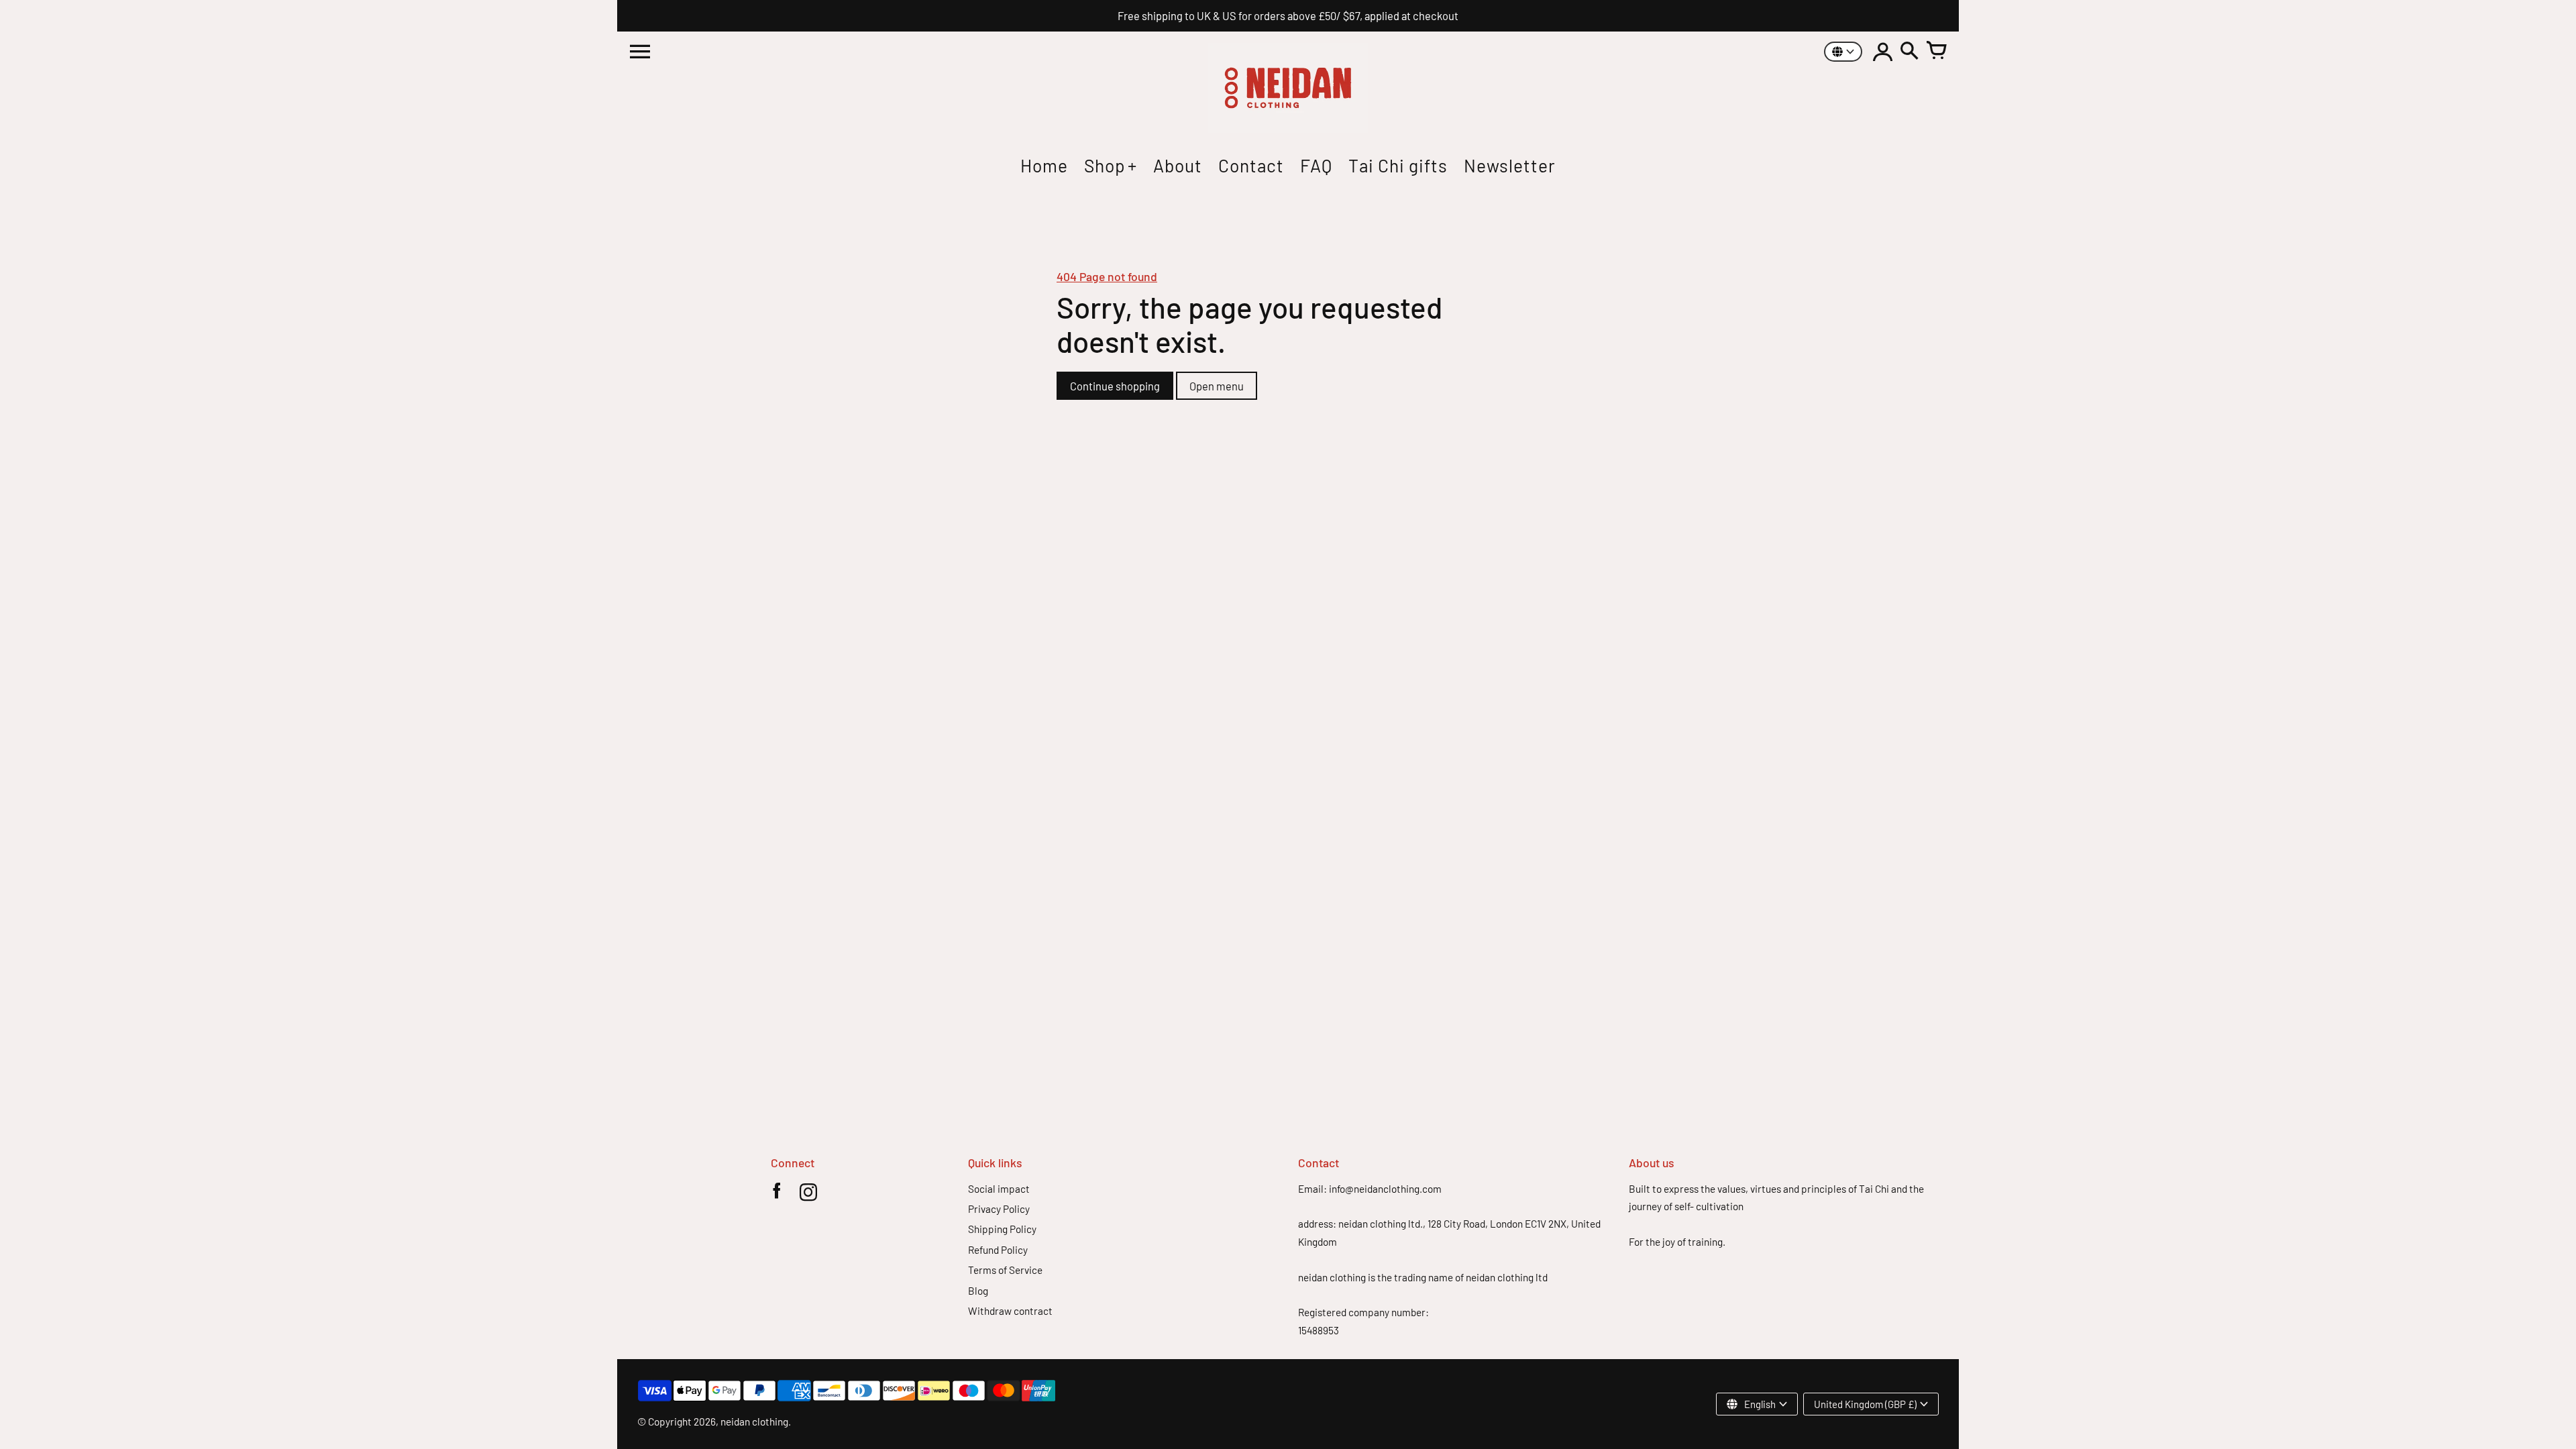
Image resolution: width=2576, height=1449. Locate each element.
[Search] (1909, 52)
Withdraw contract (1010, 1311)
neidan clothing (754, 1421)
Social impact (999, 1189)
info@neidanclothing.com (1385, 1189)
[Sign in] (1882, 52)
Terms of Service (1005, 1270)
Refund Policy (998, 1250)
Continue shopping (1115, 386)
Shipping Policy (1002, 1229)
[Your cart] (1936, 52)
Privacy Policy (999, 1209)
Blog (978, 1291)
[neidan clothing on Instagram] (808, 1195)
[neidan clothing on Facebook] (776, 1195)
